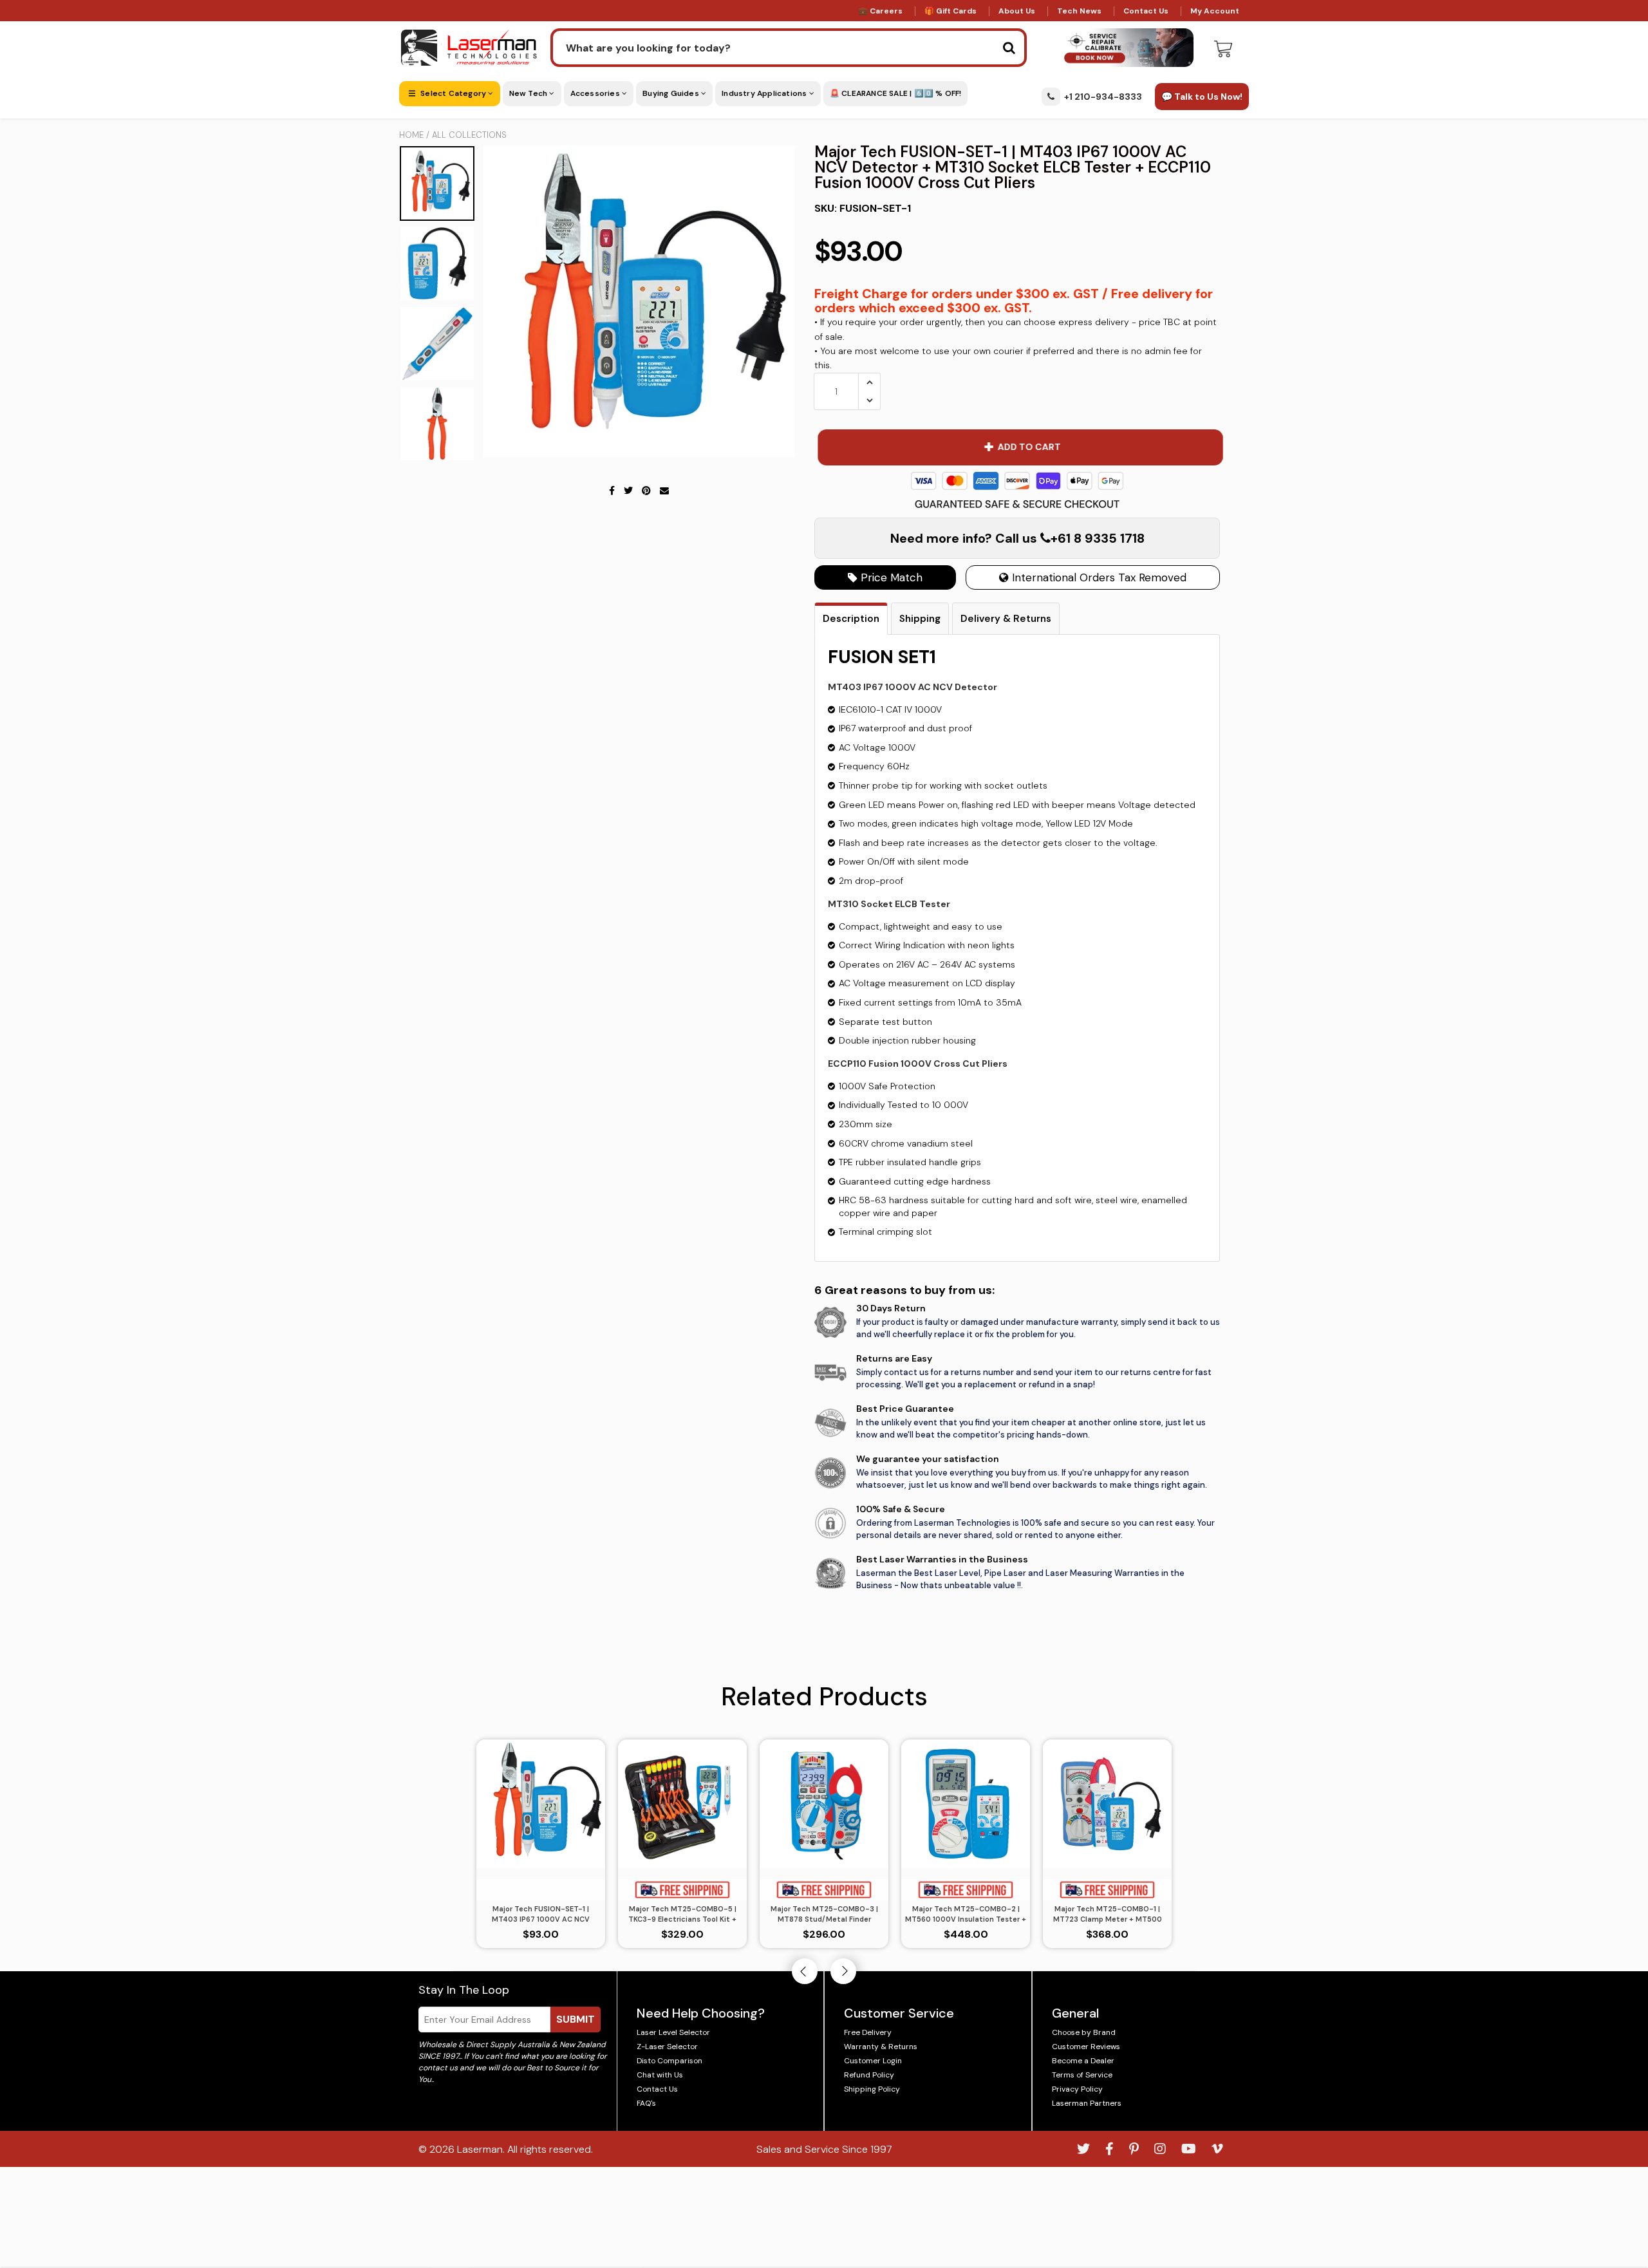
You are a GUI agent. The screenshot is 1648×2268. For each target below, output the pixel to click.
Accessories (596, 93)
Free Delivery (868, 2032)
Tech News (1079, 11)
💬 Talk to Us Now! (1202, 97)
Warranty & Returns (881, 2047)
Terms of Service (1082, 2075)
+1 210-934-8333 (1103, 97)
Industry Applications (765, 93)
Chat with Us (660, 2075)
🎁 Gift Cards (950, 11)
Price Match (890, 577)
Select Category (453, 93)
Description (851, 619)
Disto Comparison (669, 2061)
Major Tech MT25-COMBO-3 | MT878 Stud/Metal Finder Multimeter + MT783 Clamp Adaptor (824, 1915)
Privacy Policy (1077, 2089)
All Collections (469, 135)
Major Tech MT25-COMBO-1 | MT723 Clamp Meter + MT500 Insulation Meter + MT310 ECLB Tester (1108, 1915)
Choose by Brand (1084, 2032)
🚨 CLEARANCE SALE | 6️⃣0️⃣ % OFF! (896, 93)
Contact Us (1146, 11)
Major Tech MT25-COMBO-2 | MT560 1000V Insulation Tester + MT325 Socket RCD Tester (966, 1915)
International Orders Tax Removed (1098, 577)
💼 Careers (880, 11)
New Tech (529, 93)
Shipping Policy (872, 2089)
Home (411, 135)
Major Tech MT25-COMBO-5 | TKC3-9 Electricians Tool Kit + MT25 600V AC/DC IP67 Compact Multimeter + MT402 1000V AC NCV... (682, 1915)
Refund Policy (869, 2075)
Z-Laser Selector (667, 2047)
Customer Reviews (1086, 2047)
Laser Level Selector (673, 2032)
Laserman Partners (1087, 2103)
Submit (576, 2019)
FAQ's (646, 2103)
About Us (1017, 11)
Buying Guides (672, 93)
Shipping (920, 619)
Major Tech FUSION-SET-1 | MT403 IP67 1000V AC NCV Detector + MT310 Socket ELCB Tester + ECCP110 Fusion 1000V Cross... (541, 1915)
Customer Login (873, 2061)
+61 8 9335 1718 (1098, 538)
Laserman (480, 2149)
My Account (1215, 11)
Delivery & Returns (1006, 619)
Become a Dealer (1083, 2061)
